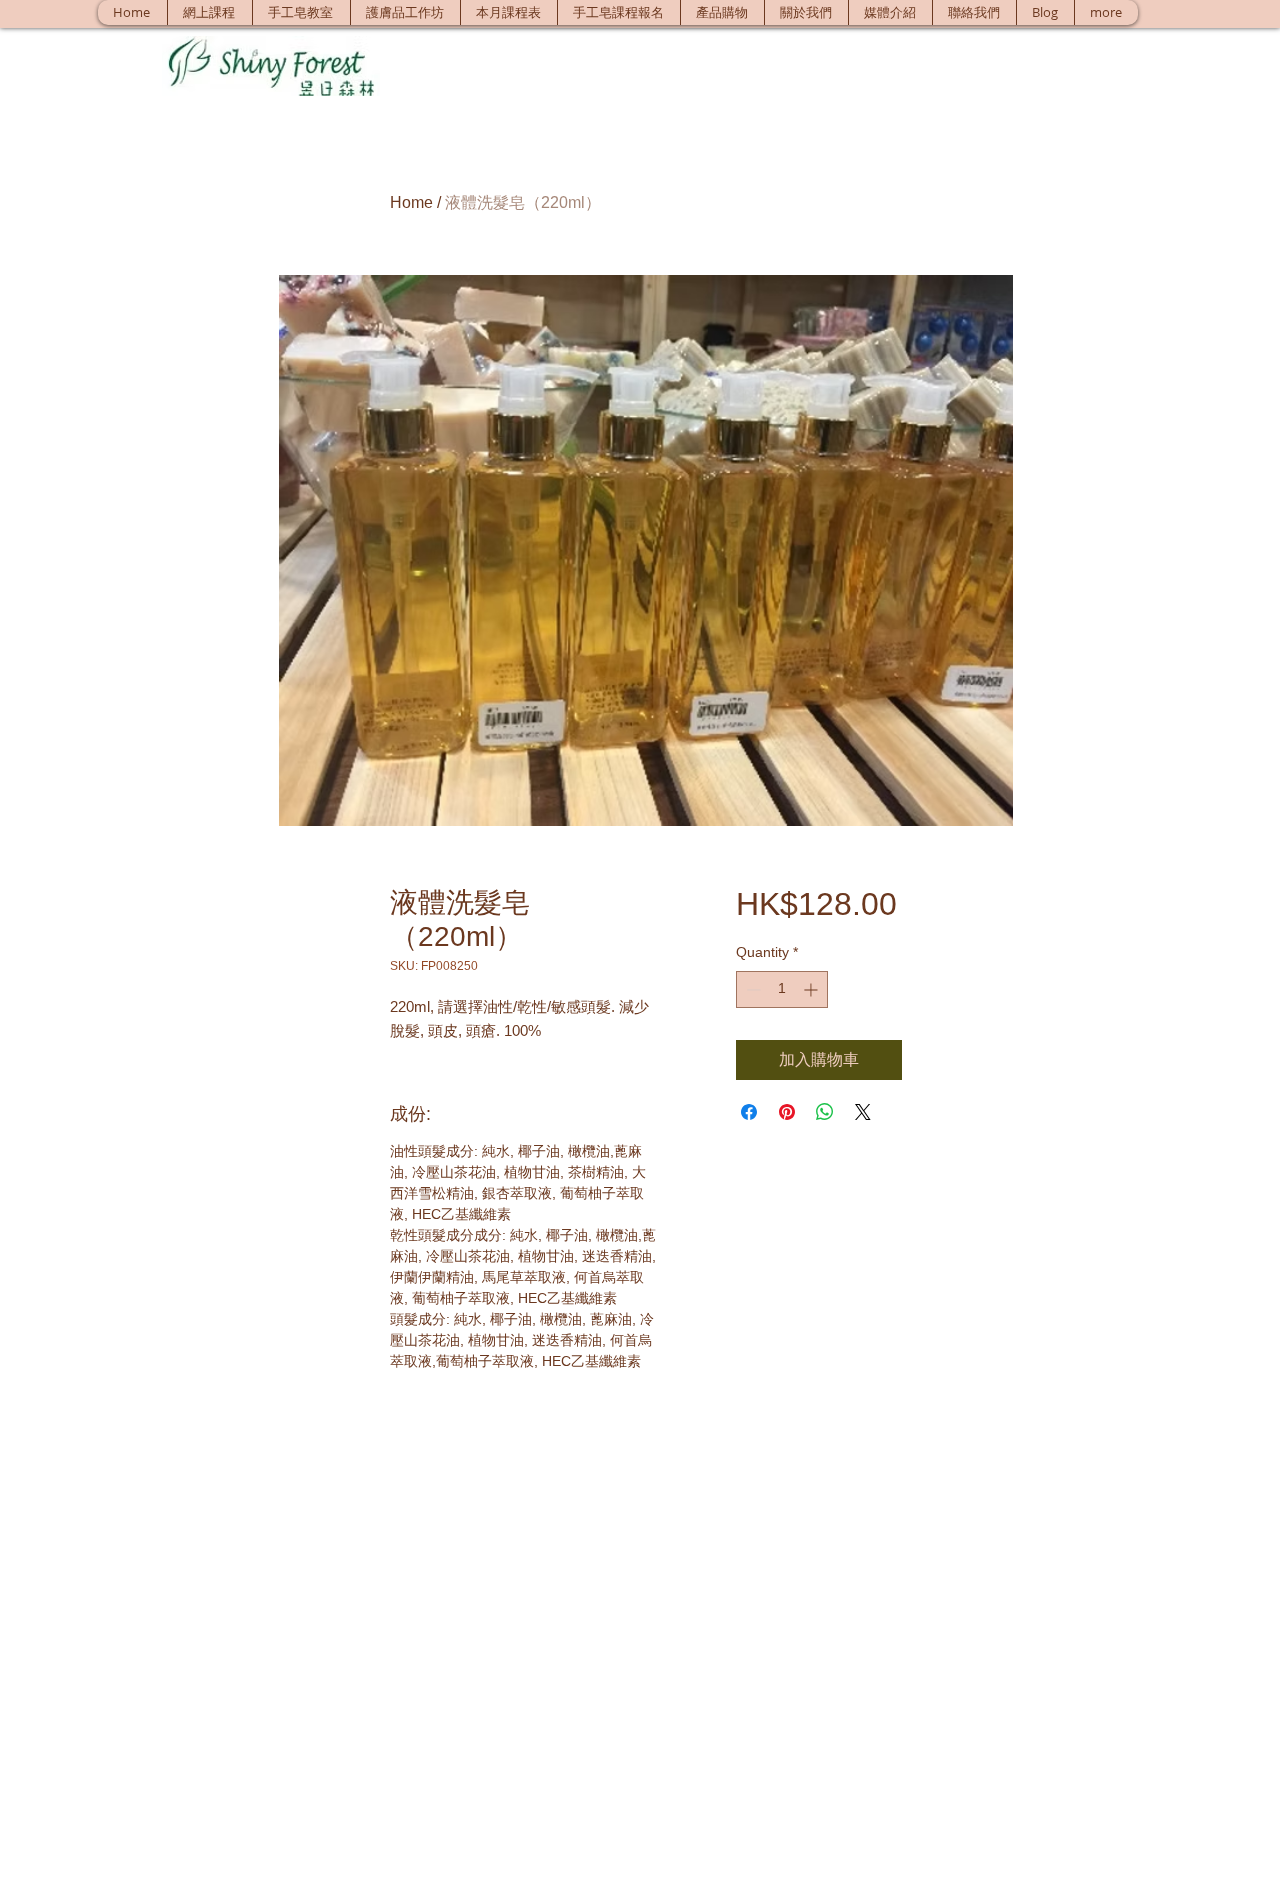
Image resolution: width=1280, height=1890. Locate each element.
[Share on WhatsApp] (825, 1112)
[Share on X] (863, 1112)
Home (411, 202)
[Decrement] (751, 989)
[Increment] (812, 989)
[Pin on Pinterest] (787, 1112)
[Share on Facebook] (749, 1112)
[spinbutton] (782, 989)
